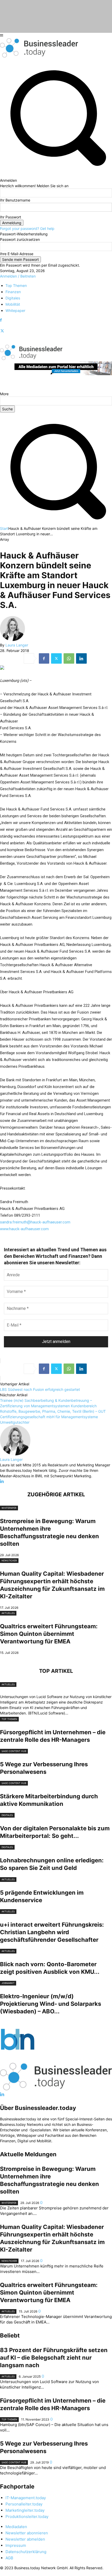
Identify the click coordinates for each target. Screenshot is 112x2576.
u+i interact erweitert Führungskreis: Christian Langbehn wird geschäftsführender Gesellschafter (52, 1932)
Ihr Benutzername (15, 200)
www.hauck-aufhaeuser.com (24, 1229)
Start (4, 528)
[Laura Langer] (13, 640)
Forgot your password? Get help (27, 228)
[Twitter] (2, 331)
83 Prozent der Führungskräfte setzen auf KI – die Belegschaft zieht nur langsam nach (54, 2358)
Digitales (7, 1815)
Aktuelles (8, 1613)
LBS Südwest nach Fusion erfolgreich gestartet (40, 1389)
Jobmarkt (8, 1983)
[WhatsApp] (69, 658)
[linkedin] (2, 1481)
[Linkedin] (81, 658)
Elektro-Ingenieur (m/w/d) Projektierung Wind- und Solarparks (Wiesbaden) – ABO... (51, 2004)
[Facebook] (1, 320)
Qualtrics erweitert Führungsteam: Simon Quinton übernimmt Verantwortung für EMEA (49, 1634)
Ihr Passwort (11, 217)
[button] (56, 523)
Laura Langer (17, 645)
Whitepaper (9, 1508)
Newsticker (9, 1560)
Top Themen (9, 1719)
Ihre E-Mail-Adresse (17, 254)
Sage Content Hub (14, 1751)
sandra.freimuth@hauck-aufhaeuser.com (35, 1222)
